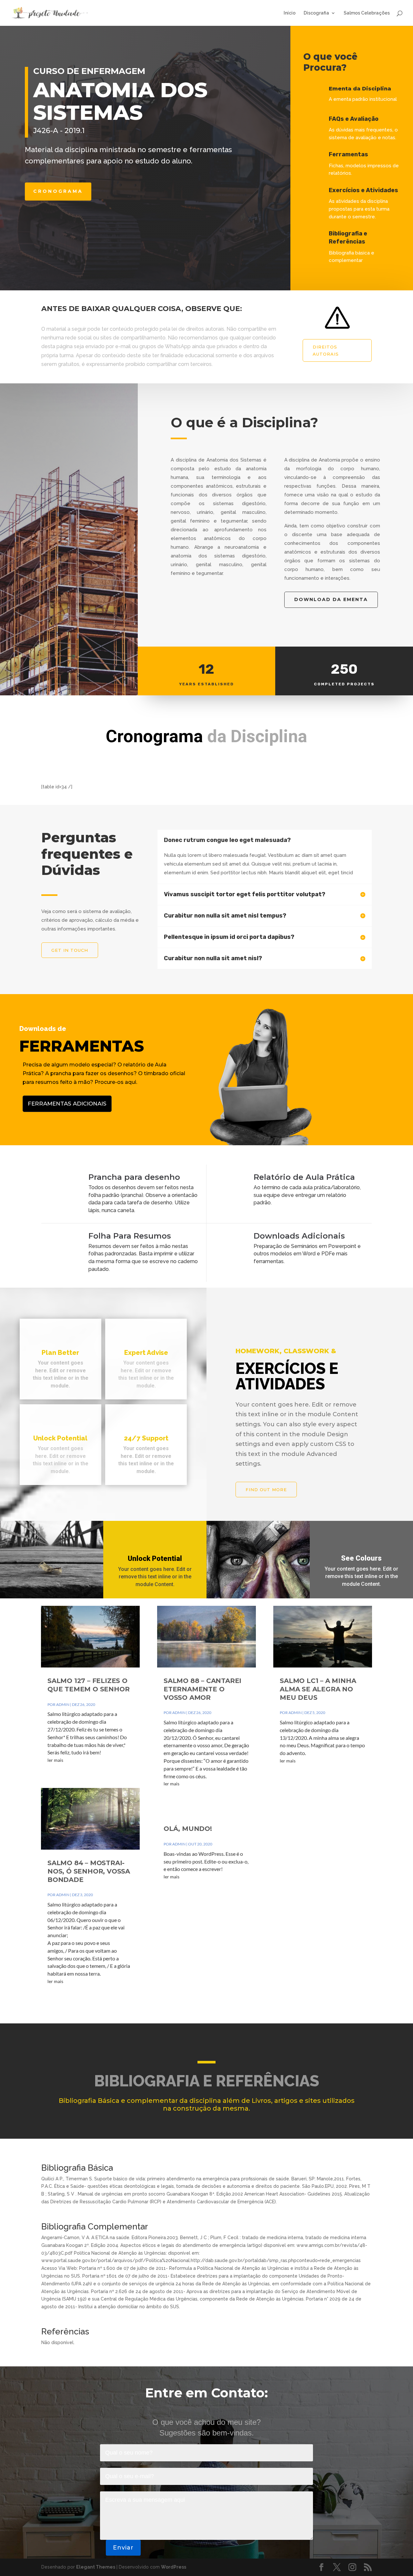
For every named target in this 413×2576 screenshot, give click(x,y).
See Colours (361, 1558)
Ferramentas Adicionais (67, 1104)
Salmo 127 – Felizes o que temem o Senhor (88, 1685)
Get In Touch (70, 950)
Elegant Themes (96, 2567)
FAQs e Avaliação (354, 119)
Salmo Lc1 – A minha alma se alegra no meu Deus (318, 1689)
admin (63, 1704)
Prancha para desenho (134, 1177)
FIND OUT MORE (266, 1490)
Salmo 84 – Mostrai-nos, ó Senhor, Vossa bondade (89, 1871)
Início (290, 13)
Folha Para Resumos (130, 1236)
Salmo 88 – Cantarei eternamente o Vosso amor (202, 1689)
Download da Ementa (331, 599)
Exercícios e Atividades (363, 190)
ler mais (55, 1760)
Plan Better (60, 1353)
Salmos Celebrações (367, 13)
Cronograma (58, 191)
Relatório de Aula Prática (304, 1177)
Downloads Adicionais (299, 1236)
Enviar (123, 2548)
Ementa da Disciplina (360, 89)
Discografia (316, 13)
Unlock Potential (155, 1558)
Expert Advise (146, 1353)
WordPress (174, 2567)
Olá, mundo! (188, 1829)
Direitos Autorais (326, 350)
